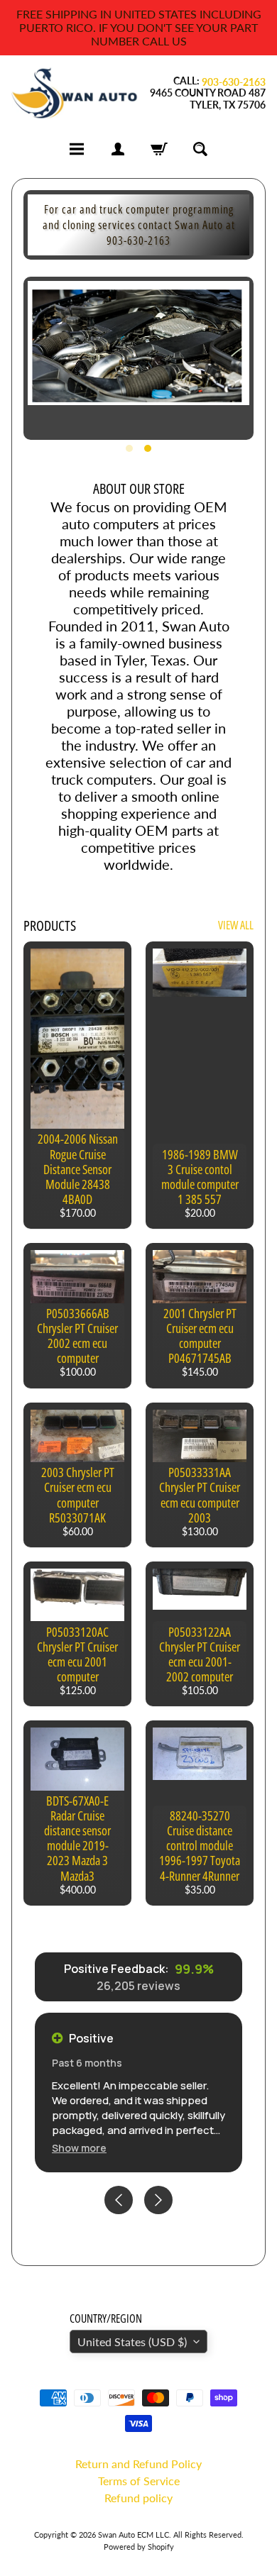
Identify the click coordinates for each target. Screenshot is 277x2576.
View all (236, 925)
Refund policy (138, 2498)
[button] (79, 2148)
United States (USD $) (132, 2342)
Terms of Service (139, 2481)
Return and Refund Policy (138, 2464)
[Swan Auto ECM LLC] (75, 93)
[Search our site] (200, 149)
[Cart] (159, 149)
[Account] (118, 149)
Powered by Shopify (139, 2547)
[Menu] (77, 149)
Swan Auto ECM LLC (134, 2534)
